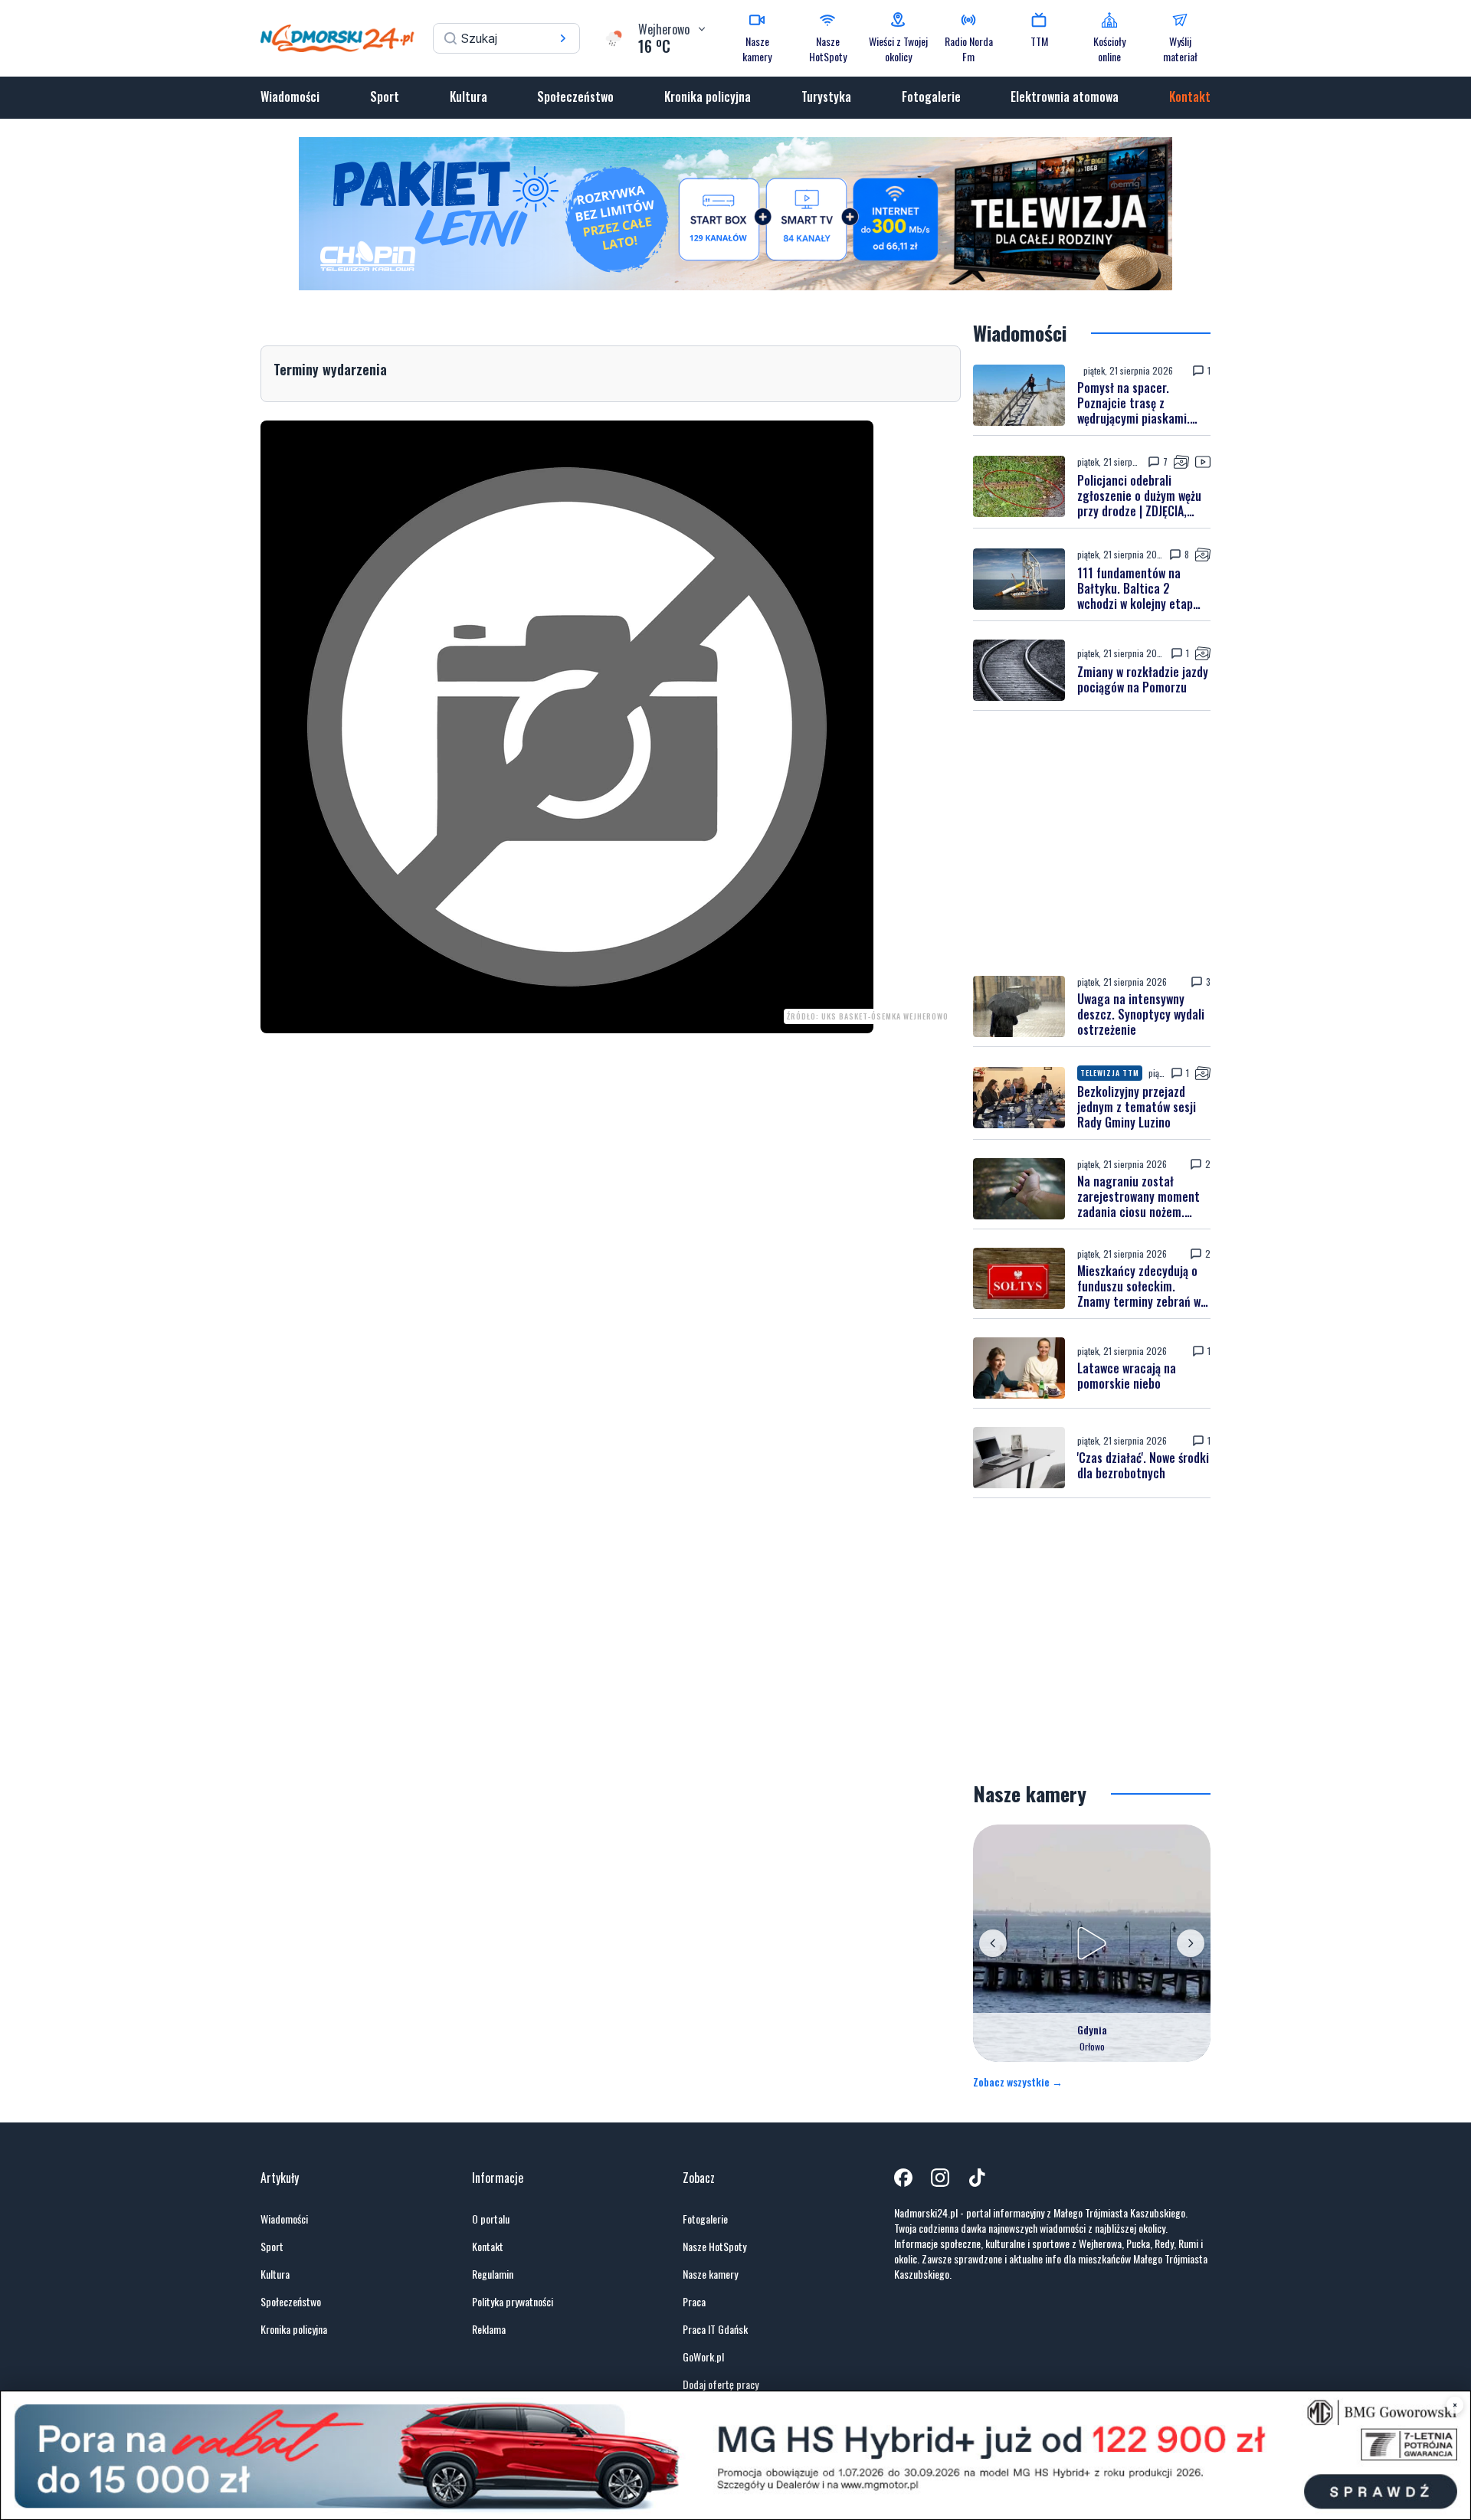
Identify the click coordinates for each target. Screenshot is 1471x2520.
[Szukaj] (563, 38)
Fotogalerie (931, 97)
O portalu (491, 2219)
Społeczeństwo (575, 97)
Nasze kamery (710, 2274)
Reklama (489, 2329)
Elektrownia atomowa (1065, 97)
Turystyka (826, 97)
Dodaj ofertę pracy (721, 2384)
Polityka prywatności (513, 2302)
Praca (694, 2302)
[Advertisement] (1092, 843)
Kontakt (1190, 97)
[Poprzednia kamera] (993, 1943)
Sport (385, 97)
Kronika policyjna (708, 97)
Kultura (468, 97)
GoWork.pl (703, 2357)
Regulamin (493, 2274)
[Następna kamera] (1191, 1943)
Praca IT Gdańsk (715, 2329)
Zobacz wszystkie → (1018, 2082)
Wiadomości (290, 97)
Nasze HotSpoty (714, 2247)
